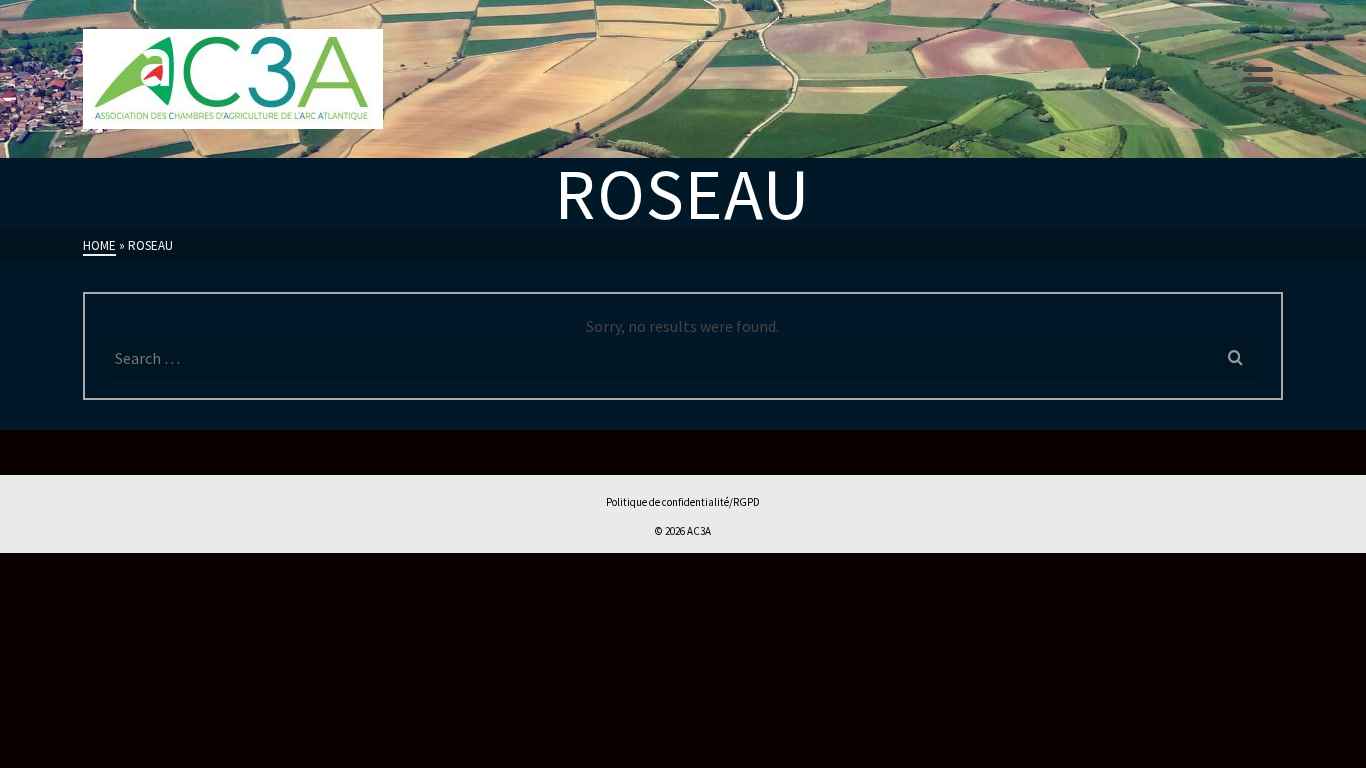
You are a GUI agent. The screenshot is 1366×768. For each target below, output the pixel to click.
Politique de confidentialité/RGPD (683, 502)
